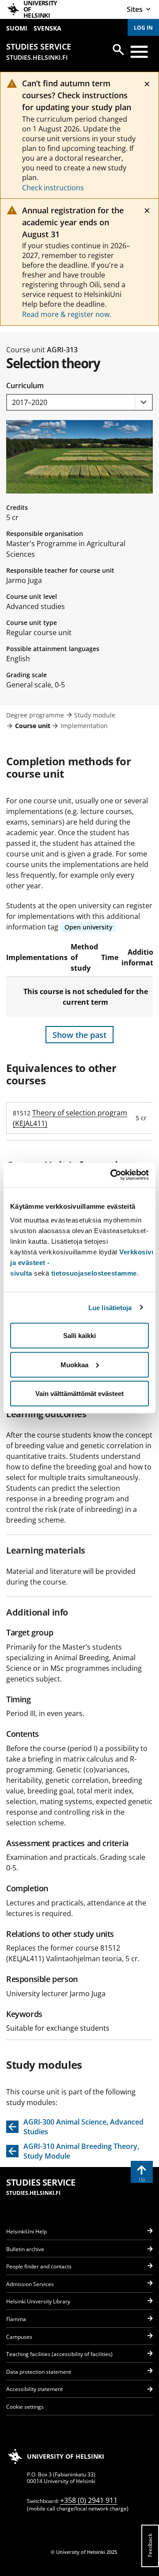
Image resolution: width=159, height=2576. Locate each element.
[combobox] (79, 403)
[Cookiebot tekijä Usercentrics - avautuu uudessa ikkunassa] (112, 1175)
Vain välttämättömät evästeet (79, 1394)
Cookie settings (25, 2407)
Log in (143, 28)
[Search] (118, 50)
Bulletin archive (25, 2249)
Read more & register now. (67, 314)
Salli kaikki (79, 1336)
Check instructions (53, 188)
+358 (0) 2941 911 (89, 2500)
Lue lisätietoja (110, 1307)
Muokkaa (74, 1364)
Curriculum (25, 386)
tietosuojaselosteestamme (94, 1273)
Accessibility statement (34, 2389)
